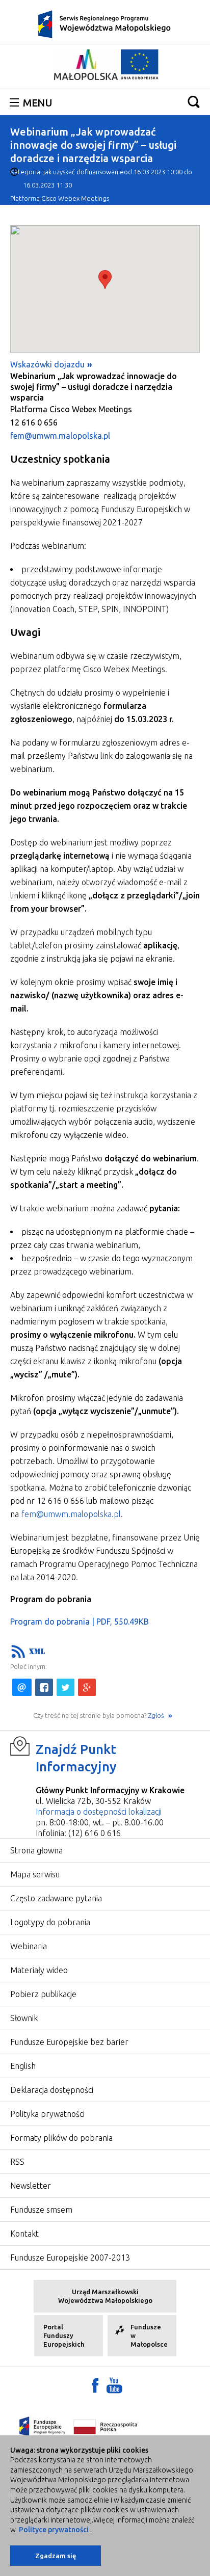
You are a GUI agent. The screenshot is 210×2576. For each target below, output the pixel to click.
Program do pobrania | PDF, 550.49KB (80, 1622)
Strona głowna (36, 1850)
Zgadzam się (56, 2556)
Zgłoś (157, 1715)
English (23, 2066)
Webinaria (29, 1946)
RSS (17, 2162)
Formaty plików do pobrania (61, 2138)
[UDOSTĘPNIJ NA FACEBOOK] (44, 1687)
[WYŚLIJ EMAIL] (22, 1687)
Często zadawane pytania (56, 1898)
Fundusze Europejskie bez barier (69, 2042)
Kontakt (24, 2234)
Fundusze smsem (41, 2210)
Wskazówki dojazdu (47, 364)
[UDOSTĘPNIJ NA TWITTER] (65, 1687)
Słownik (24, 2018)
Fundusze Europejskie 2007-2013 (70, 2258)
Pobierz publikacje (43, 1994)
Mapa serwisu (35, 1874)
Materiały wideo (39, 1970)
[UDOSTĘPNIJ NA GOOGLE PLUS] (87, 1687)
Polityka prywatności (47, 2114)
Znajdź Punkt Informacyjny (76, 1758)
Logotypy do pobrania (50, 1922)
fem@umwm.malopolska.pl (60, 436)
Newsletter (31, 2186)
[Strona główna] (105, 23)
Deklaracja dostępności (52, 2090)
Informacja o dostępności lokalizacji (99, 1812)
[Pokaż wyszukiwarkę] (194, 102)
